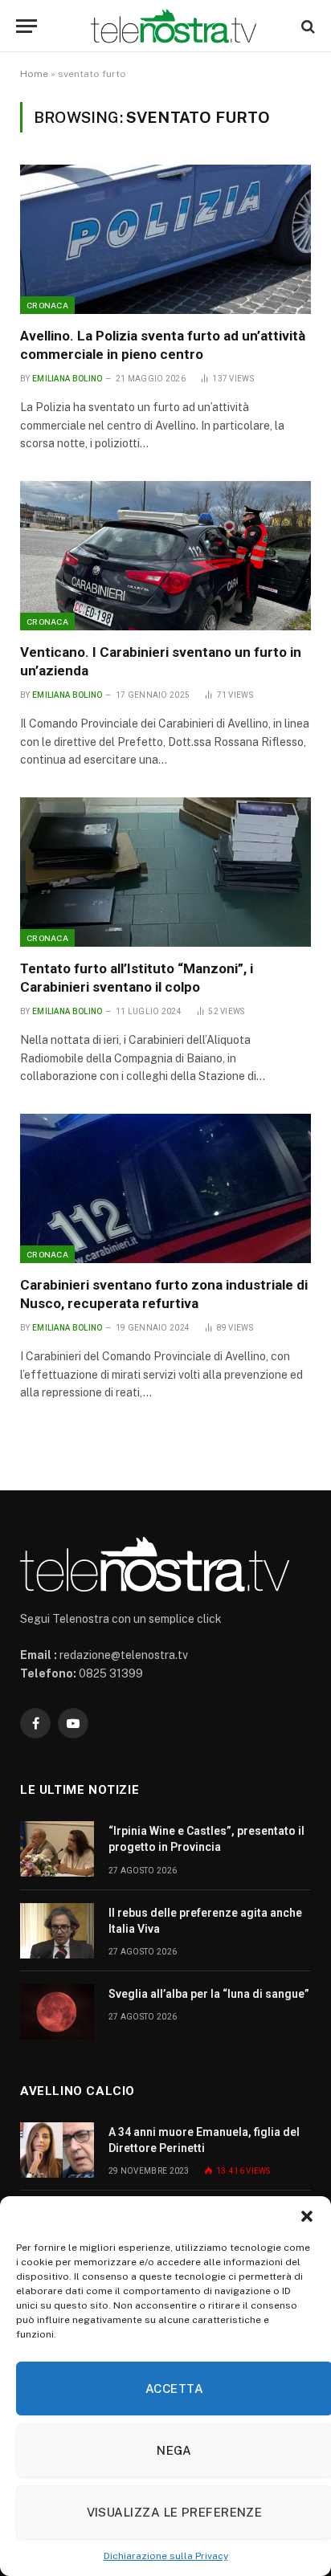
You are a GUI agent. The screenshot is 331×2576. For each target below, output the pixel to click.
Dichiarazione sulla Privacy (166, 2556)
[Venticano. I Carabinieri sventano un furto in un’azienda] (165, 556)
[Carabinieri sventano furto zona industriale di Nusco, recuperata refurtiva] (165, 1188)
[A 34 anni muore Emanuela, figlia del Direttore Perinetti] (57, 2150)
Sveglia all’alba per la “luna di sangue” (209, 1994)
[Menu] (27, 26)
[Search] (306, 26)
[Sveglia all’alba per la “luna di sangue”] (57, 2012)
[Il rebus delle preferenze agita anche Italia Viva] (57, 1931)
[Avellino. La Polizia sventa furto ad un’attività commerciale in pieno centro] (165, 239)
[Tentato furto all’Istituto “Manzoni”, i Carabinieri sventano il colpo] (165, 872)
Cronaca (47, 305)
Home (34, 74)
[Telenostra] (174, 26)
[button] (307, 2216)
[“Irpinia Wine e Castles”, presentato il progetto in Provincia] (57, 1849)
